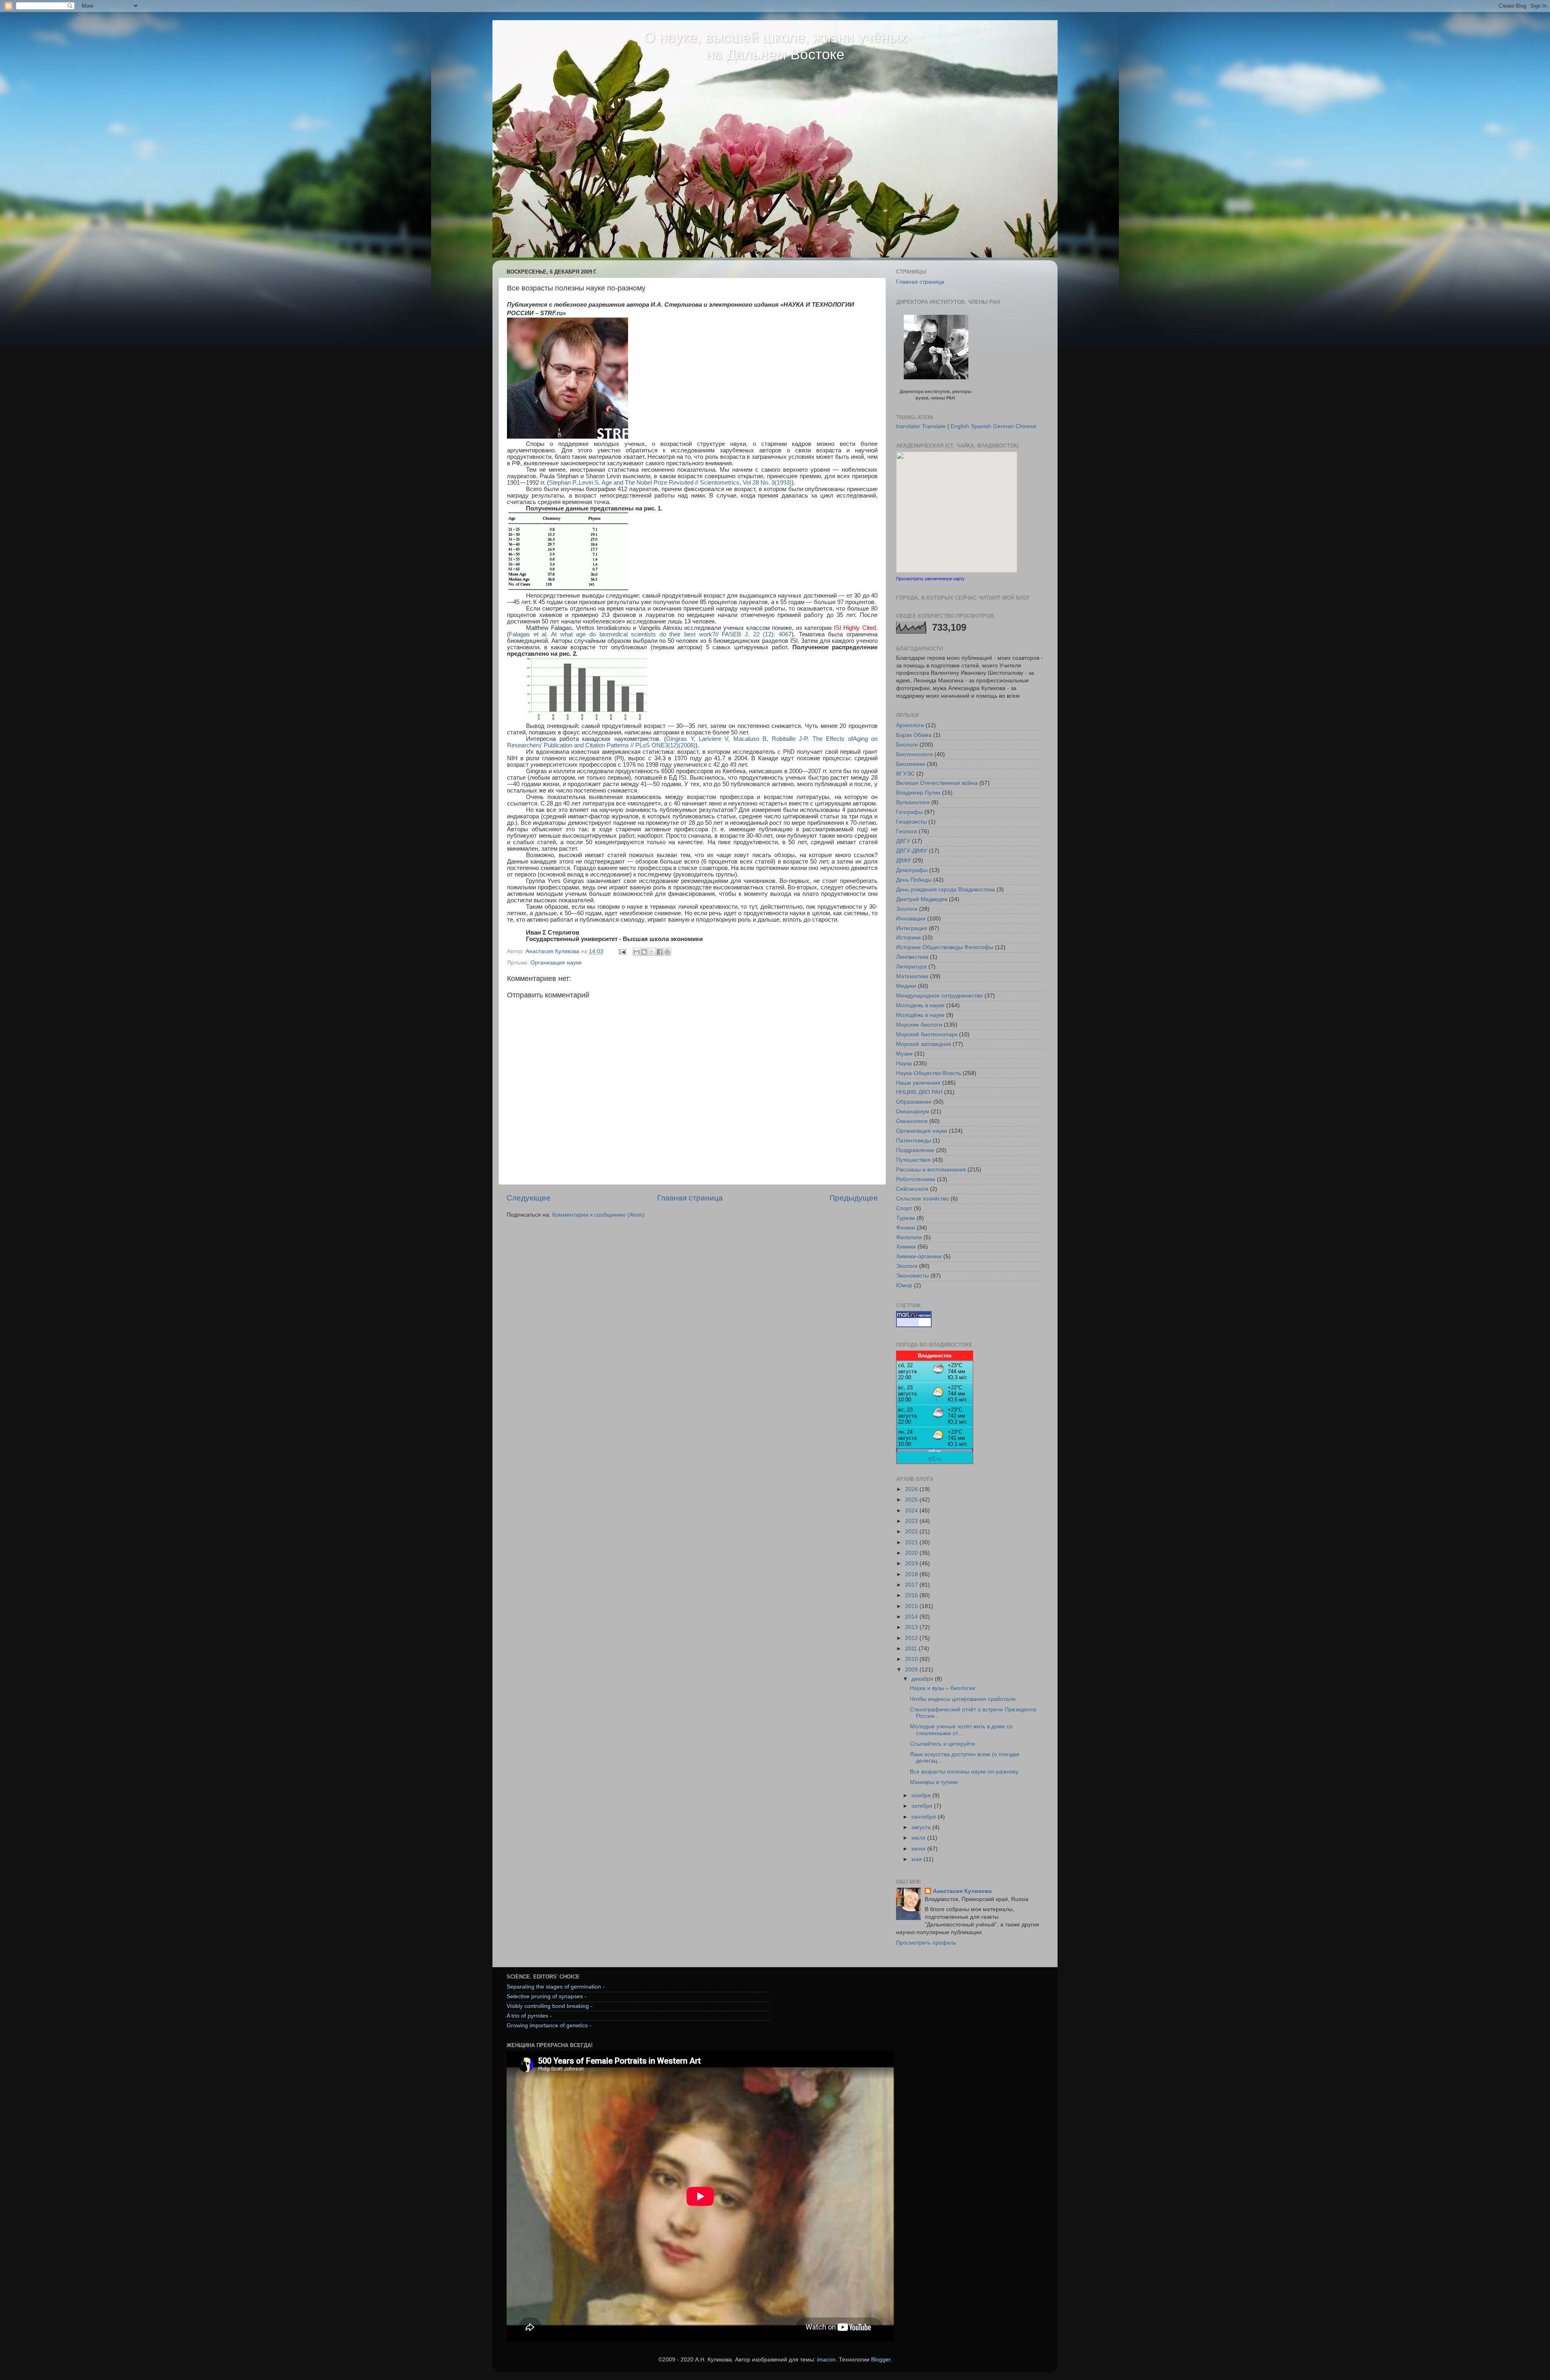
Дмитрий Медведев (922, 899)
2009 (912, 1670)
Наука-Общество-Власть (929, 1073)
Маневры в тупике (934, 1782)
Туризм (906, 1218)
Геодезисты (911, 822)
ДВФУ (904, 861)
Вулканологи (913, 802)
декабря (923, 1679)
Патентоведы (914, 1141)
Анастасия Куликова (962, 1891)
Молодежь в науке (920, 1005)
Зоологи (907, 909)
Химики (906, 1247)
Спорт (904, 1208)
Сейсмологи (912, 1189)
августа (922, 1827)
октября (923, 1806)
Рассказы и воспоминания (931, 1170)
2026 (912, 1489)
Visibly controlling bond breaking (548, 2006)
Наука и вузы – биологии (943, 1688)
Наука (904, 1063)
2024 (912, 1511)
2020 (912, 1553)
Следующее (529, 1198)
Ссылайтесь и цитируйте (943, 1744)
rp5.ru (935, 1459)
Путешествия (913, 1160)
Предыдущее (854, 1198)
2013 (912, 1627)
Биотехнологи (914, 754)
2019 (912, 1563)
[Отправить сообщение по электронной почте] (622, 951)
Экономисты (912, 1276)
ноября (922, 1795)
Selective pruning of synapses (545, 1996)
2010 (912, 1659)
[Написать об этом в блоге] (644, 952)
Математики (912, 976)
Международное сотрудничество (939, 996)
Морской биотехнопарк (927, 1034)
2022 (912, 1532)
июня (919, 1849)
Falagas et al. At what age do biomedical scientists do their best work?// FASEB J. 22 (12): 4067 (650, 634)
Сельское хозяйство (923, 1199)
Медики (906, 986)
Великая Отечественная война (937, 783)
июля (919, 1838)
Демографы (912, 870)
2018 (912, 1574)
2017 (912, 1585)
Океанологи (912, 1121)
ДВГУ (903, 841)
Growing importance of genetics (547, 2026)
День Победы (914, 880)
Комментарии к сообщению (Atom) (598, 1215)
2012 (912, 1638)
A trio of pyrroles (527, 2016)
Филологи (909, 1237)
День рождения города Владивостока (946, 890)
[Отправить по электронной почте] (637, 952)
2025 (912, 1500)
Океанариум (913, 1112)
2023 (912, 1521)
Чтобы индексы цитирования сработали (963, 1699)
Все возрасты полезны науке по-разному (964, 1772)
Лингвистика (912, 957)
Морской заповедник (924, 1044)
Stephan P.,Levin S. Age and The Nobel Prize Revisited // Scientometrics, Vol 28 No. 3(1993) (670, 483)
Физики (906, 1228)
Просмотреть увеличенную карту (930, 579)
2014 (912, 1617)
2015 (912, 1606)
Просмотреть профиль (926, 1943)
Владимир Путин (918, 793)
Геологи (907, 831)
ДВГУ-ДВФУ (912, 851)
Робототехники (916, 1179)
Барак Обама (914, 735)
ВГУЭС (905, 774)
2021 (912, 1542)
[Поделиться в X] (652, 952)
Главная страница (690, 1198)
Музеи (904, 1054)
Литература (911, 967)
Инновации (911, 919)
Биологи (907, 745)
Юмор (904, 1285)
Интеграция (912, 928)
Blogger (881, 2360)
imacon (826, 2360)
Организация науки (556, 963)
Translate (934, 426)
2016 (912, 1595)
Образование (914, 1102)
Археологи (910, 725)
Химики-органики (919, 1256)
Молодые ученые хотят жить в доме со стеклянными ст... (961, 1730)
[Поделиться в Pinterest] (667, 952)
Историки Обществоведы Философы (945, 947)
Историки (908, 938)
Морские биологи (919, 1025)
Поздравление (915, 1150)
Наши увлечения (918, 1083)
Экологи (907, 1266)
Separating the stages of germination (554, 1987)
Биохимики (911, 764)
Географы (909, 812)
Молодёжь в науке (920, 1015)
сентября (925, 1817)
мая (917, 1859)
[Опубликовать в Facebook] (660, 952)
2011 (912, 1649)
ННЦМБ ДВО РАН (919, 1092)
